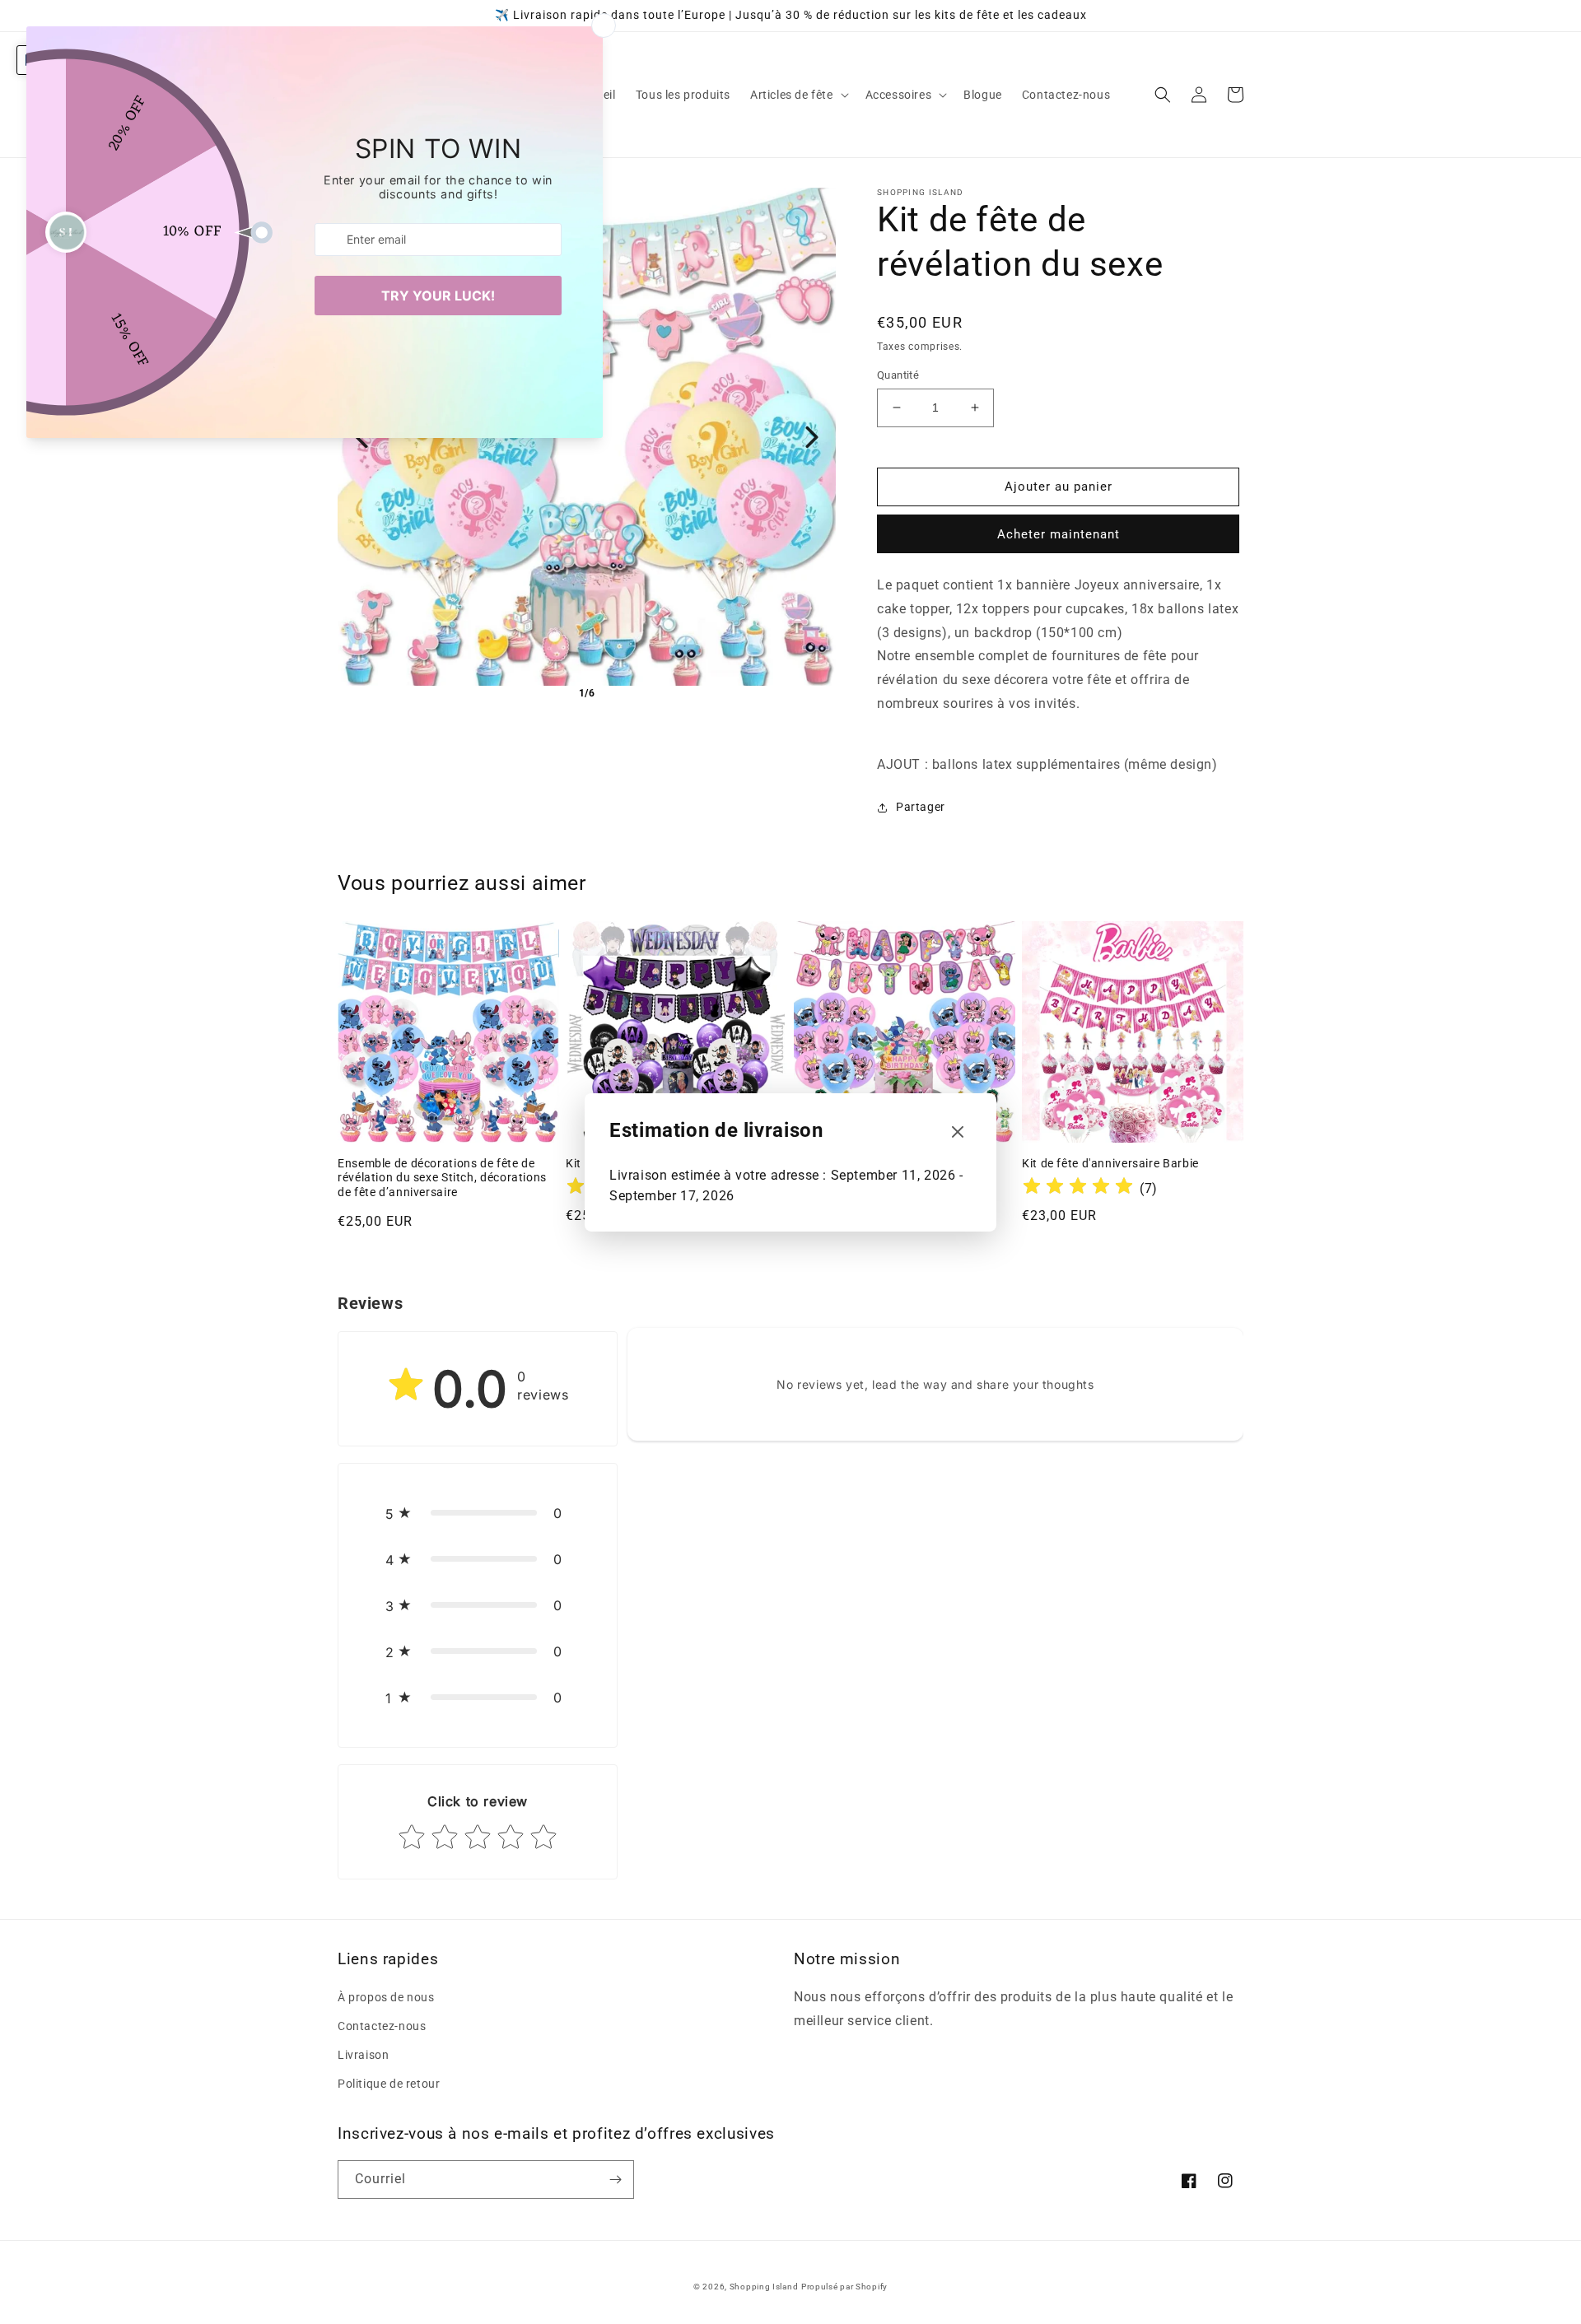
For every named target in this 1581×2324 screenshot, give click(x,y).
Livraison (363, 2055)
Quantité (898, 375)
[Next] (812, 437)
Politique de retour (389, 2084)
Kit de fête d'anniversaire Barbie (1110, 1163)
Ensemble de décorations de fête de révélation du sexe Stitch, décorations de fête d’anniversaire (442, 1178)
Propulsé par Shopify (844, 2287)
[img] (1078, 1188)
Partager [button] (921, 807)
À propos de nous (386, 1997)
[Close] (958, 1132)
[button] (798, 95)
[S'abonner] (615, 2180)
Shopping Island (764, 2287)
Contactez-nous (382, 2026)
